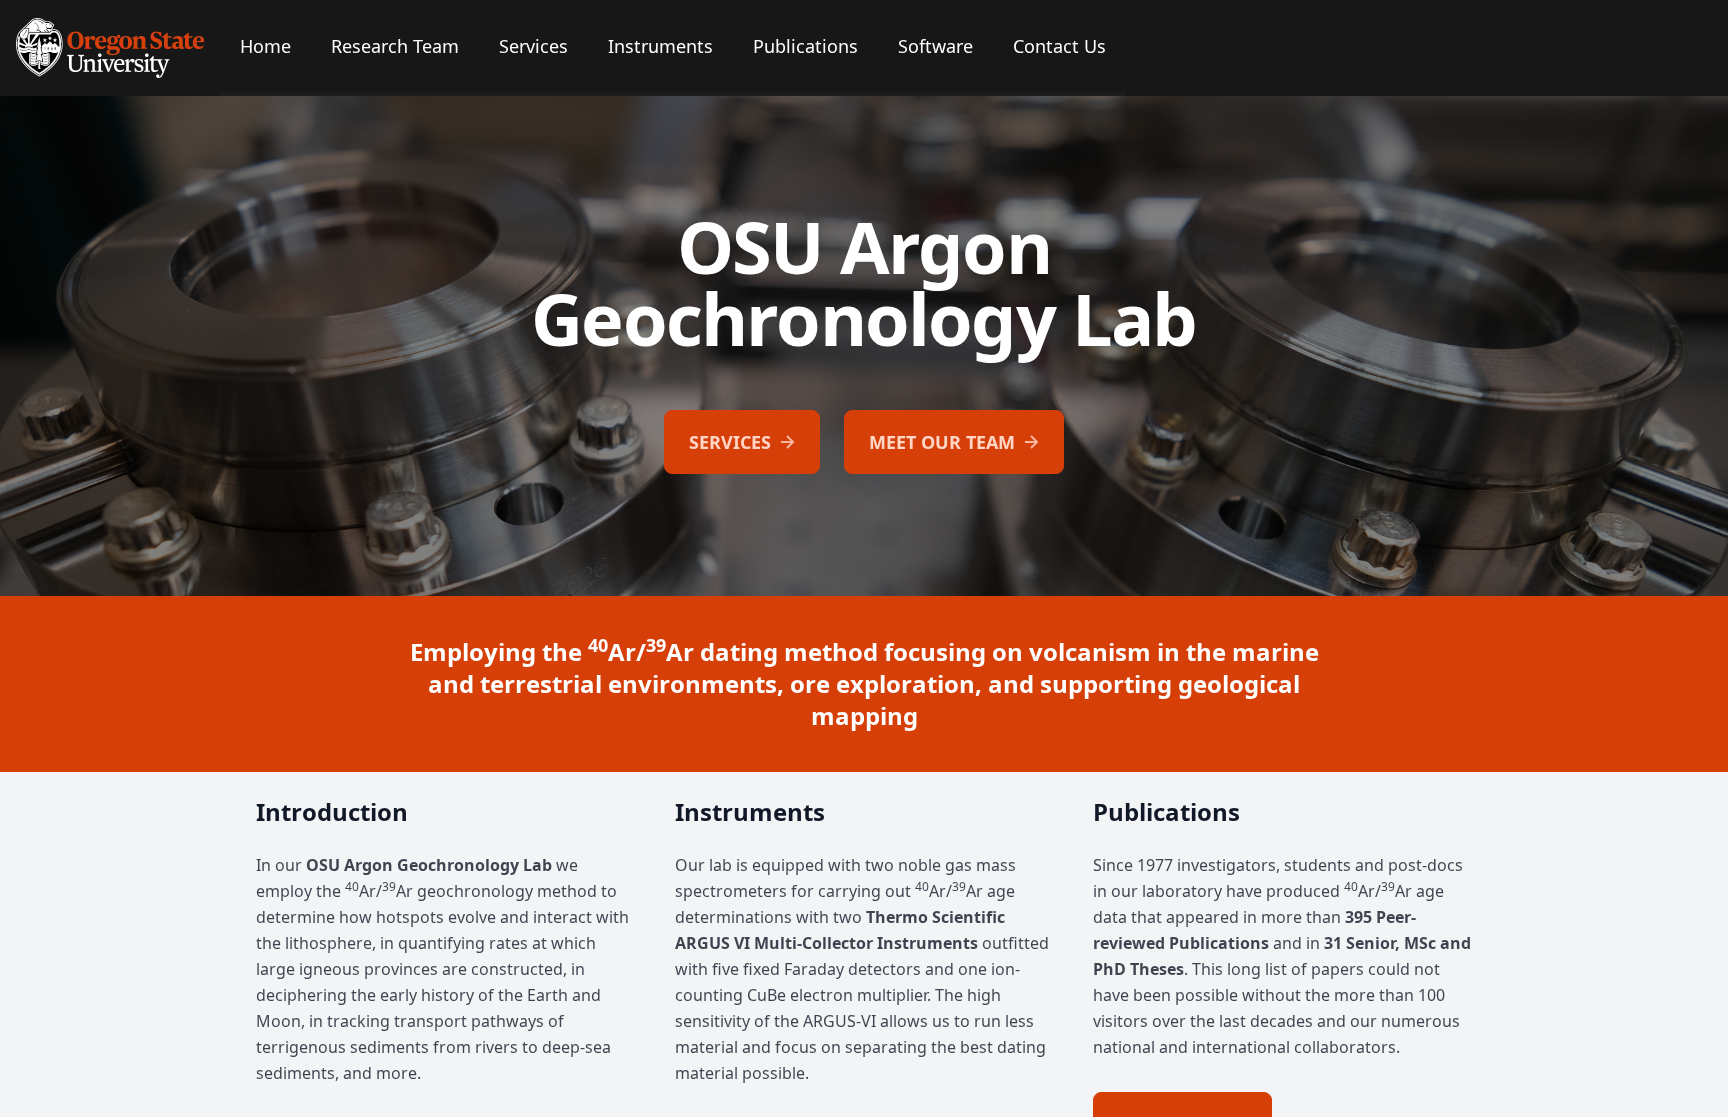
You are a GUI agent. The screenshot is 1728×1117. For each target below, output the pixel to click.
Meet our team (942, 442)
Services (730, 442)
